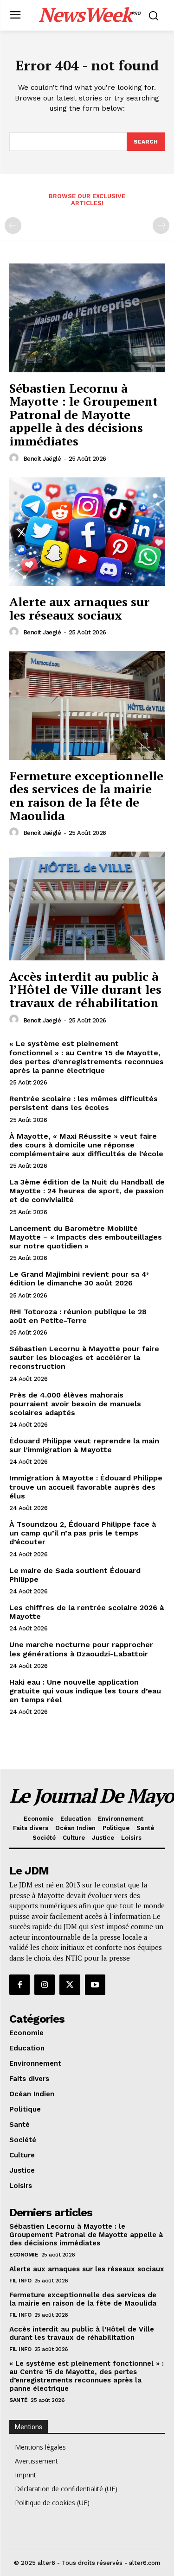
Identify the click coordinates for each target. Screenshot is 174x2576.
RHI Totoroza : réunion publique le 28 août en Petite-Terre (78, 1316)
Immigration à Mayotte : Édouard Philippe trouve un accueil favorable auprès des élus (86, 1487)
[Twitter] (70, 1985)
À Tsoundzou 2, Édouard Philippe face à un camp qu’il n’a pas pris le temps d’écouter (83, 1533)
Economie (24, 2255)
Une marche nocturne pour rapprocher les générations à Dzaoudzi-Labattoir (81, 1649)
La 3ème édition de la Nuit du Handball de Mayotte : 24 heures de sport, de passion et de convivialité (87, 1191)
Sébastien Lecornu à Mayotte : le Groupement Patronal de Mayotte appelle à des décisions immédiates (84, 414)
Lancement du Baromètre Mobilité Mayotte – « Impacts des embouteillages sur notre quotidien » (86, 1237)
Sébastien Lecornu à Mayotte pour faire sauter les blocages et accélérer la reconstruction (84, 1357)
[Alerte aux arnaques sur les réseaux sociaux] (87, 532)
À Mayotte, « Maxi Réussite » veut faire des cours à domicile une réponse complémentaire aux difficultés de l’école (86, 1145)
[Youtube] (95, 1985)
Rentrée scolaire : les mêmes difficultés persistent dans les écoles (84, 1103)
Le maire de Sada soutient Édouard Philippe (75, 1575)
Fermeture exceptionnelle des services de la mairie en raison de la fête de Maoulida (86, 796)
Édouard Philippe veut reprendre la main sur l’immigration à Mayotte (84, 1445)
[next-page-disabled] (161, 226)
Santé (19, 2400)
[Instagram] (45, 1985)
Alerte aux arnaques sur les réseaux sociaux (79, 608)
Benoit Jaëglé (42, 459)
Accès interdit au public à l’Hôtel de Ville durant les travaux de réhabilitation (85, 989)
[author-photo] (15, 458)
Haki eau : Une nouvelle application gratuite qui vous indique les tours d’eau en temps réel (85, 1691)
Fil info (20, 2281)
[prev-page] (13, 226)
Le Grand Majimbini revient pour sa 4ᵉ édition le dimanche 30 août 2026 (79, 1279)
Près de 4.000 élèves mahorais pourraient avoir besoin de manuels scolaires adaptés (75, 1404)
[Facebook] (19, 1985)
